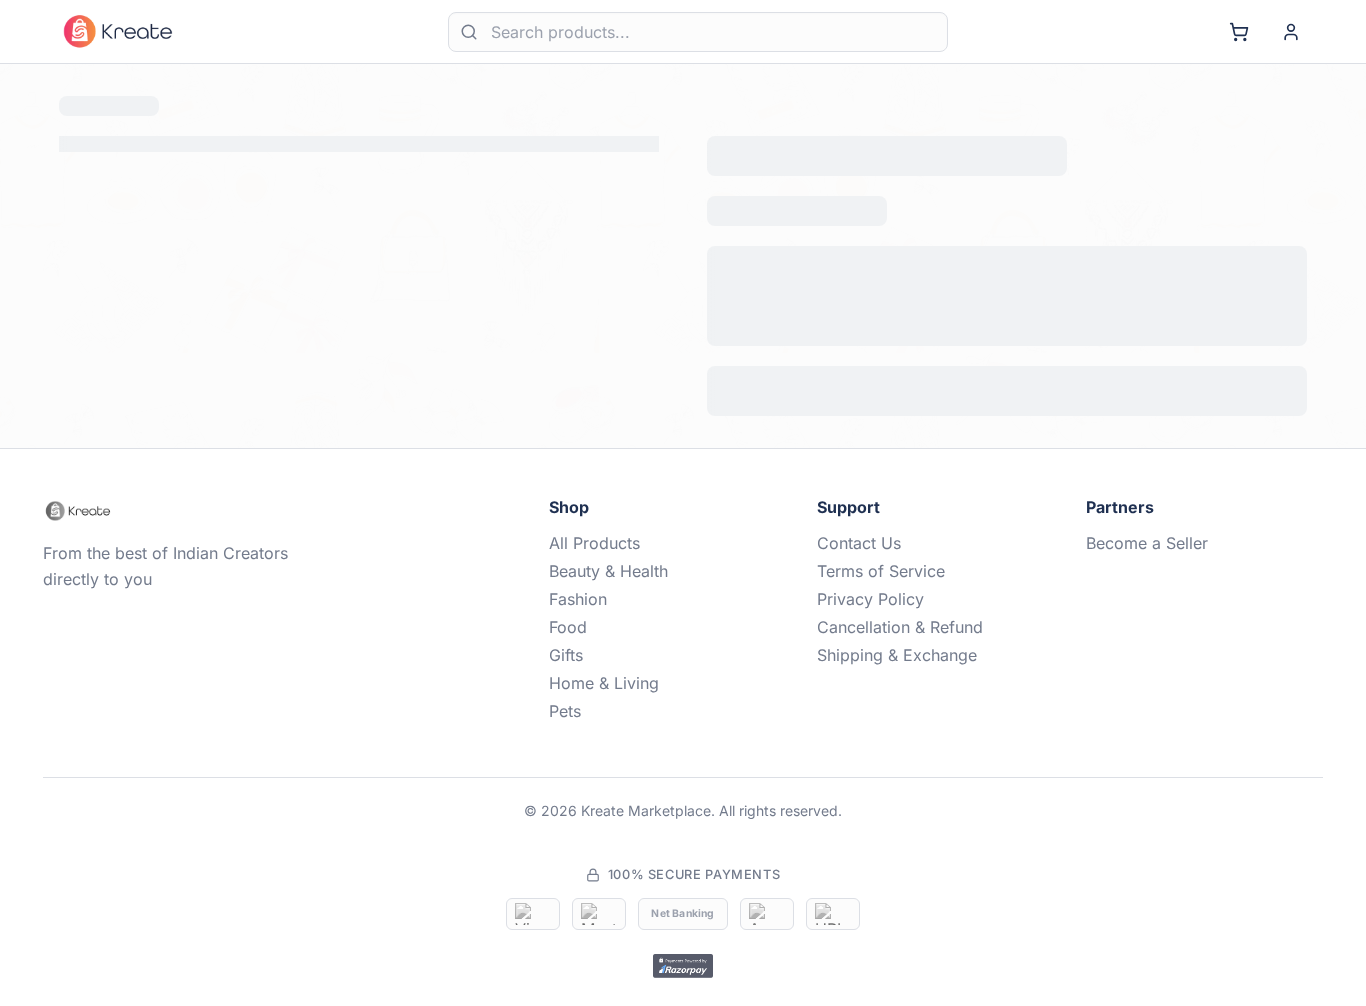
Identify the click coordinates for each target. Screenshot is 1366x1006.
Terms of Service (881, 571)
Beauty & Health (608, 571)
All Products (594, 543)
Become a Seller (1147, 543)
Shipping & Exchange (897, 655)
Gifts (566, 655)
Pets (565, 711)
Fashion (578, 599)
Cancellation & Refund (900, 627)
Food (568, 627)
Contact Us (859, 543)
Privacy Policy (870, 599)
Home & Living (604, 683)
